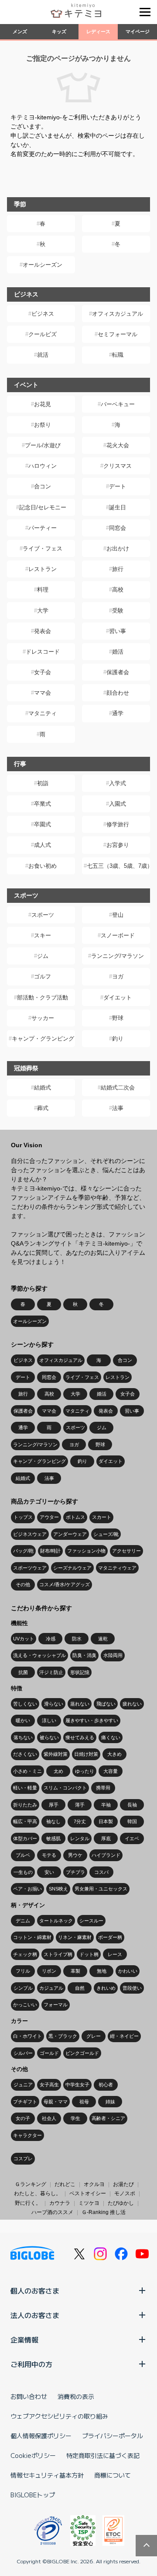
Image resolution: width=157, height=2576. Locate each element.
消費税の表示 (76, 2396)
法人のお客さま (35, 2315)
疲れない (132, 1704)
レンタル (80, 1838)
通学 (118, 713)
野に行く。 (28, 2203)
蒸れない (80, 1704)
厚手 (54, 1805)
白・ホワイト (27, 2036)
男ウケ (75, 1855)
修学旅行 (118, 824)
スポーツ (43, 915)
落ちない (23, 1737)
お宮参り (118, 845)
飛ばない (106, 1704)
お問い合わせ (29, 2396)
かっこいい (25, 2005)
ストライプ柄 (58, 1954)
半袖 (106, 1805)
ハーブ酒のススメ (52, 2212)
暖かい (23, 1720)
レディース (98, 31)
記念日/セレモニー (43, 507)
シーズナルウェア (72, 1568)
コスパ (101, 1872)
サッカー (43, 1018)
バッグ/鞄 (23, 1551)
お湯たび (123, 2184)
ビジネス (43, 314)
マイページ (138, 31)
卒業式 (43, 804)
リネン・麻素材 (75, 1937)
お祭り (43, 425)
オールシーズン (43, 265)
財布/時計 (50, 1551)
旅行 (118, 569)
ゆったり (85, 1771)
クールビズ (43, 334)
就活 (43, 355)
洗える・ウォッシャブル (39, 1655)
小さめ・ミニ (27, 1771)
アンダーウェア (70, 1534)
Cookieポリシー (33, 2455)
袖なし (53, 1821)
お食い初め (43, 866)
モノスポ (125, 2193)
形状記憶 (80, 1672)
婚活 (118, 652)
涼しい (49, 1720)
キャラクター (27, 2135)
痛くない (111, 1737)
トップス (23, 1517)
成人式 (43, 845)
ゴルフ (43, 976)
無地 (102, 1971)
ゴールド (49, 2053)
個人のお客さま (35, 2291)
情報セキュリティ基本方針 (47, 2475)
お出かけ (118, 548)
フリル (23, 1971)
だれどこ (65, 2184)
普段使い (132, 1988)
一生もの (23, 1872)
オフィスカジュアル (118, 314)
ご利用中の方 (31, 2364)
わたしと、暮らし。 (38, 2193)
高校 (118, 590)
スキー (43, 935)
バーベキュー (118, 404)
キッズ (59, 31)
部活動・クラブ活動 (43, 997)
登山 (118, 915)
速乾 (103, 1639)
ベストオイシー (88, 2193)
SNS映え (58, 1889)
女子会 (43, 672)
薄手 (80, 1805)
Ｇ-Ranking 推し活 (104, 2212)
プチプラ (75, 1872)
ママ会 (43, 693)
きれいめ (106, 1988)
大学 (43, 611)
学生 (75, 2118)
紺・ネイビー (124, 2036)
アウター (49, 1517)
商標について (113, 2475)
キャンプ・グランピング (43, 1039)
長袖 (132, 1805)
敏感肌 (53, 1838)
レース (115, 1954)
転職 (118, 355)
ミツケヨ (89, 2203)
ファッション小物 (86, 1551)
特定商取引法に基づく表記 (103, 2455)
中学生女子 (77, 2085)
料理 (43, 590)
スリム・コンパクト (65, 1788)
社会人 (49, 2118)
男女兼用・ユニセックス (101, 1889)
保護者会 (118, 672)
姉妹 (110, 2102)
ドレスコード (43, 652)
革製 (75, 1971)
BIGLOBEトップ (33, 2495)
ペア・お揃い (27, 1889)
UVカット (24, 1639)
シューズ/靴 (106, 1534)
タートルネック (56, 1921)
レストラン (43, 569)
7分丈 (80, 1821)
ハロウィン (43, 466)
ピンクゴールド (82, 2053)
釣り (118, 1039)
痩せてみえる (80, 1737)
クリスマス (118, 466)
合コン (43, 486)
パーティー (43, 528)
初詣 (43, 783)
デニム (23, 1921)
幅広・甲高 (25, 1821)
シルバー (23, 2053)
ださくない (25, 1754)
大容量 (111, 1771)
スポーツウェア (30, 1568)
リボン (49, 1971)
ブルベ (23, 1855)
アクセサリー (126, 1551)
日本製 (106, 1821)
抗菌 (23, 1672)
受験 (118, 611)
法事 (118, 1108)
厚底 (106, 1838)
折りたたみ (25, 1805)
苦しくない (25, 1704)
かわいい (128, 1971)
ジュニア (23, 2085)
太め (58, 1771)
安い (49, 1872)
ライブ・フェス (43, 548)
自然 (80, 1988)
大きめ (114, 1754)
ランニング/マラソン (118, 956)
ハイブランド (106, 1855)
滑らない (54, 1704)
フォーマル (56, 2005)
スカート (102, 1517)
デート (118, 486)
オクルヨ (94, 2184)
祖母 (84, 2102)
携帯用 (103, 1788)
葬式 (43, 1108)
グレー (94, 2036)
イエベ (132, 1838)
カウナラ (60, 2203)
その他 (23, 1584)
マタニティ (43, 713)
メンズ (20, 31)
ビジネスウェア (30, 1534)
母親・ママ (56, 2102)
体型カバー (25, 1838)
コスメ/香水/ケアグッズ (65, 1584)
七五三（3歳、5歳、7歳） (118, 866)
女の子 (23, 2118)
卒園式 (43, 824)
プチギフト (25, 2102)
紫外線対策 (56, 1754)
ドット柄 (89, 1954)
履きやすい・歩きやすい (92, 1720)
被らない (49, 1737)
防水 (77, 1639)
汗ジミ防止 (51, 1672)
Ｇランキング (31, 2184)
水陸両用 (113, 1655)
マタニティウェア (117, 1568)
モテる (49, 1855)
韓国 (132, 1821)
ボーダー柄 (110, 1937)
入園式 (118, 804)
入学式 (118, 783)
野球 (118, 1018)
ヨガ (118, 976)
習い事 (118, 631)
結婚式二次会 (118, 1088)
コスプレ (23, 2158)
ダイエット (118, 997)
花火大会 (118, 445)
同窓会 (118, 528)
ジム (43, 956)
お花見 (43, 404)
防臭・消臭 (84, 1655)
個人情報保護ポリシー (41, 2436)
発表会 (43, 631)
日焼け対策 (86, 1754)
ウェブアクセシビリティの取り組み (59, 2416)
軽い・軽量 (25, 1788)
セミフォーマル (118, 334)
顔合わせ (118, 693)
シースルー (91, 1921)
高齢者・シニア (108, 2118)
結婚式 (43, 1088)
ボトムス (75, 1517)
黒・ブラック (63, 2036)
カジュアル (51, 1988)
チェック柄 (25, 1954)
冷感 (51, 1639)
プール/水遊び (43, 445)
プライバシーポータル (113, 2436)
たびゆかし (121, 2203)
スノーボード (118, 935)
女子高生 (49, 2085)
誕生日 (118, 507)
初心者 (106, 2085)
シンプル (23, 1988)
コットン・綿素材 (32, 1937)
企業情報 (24, 2339)
